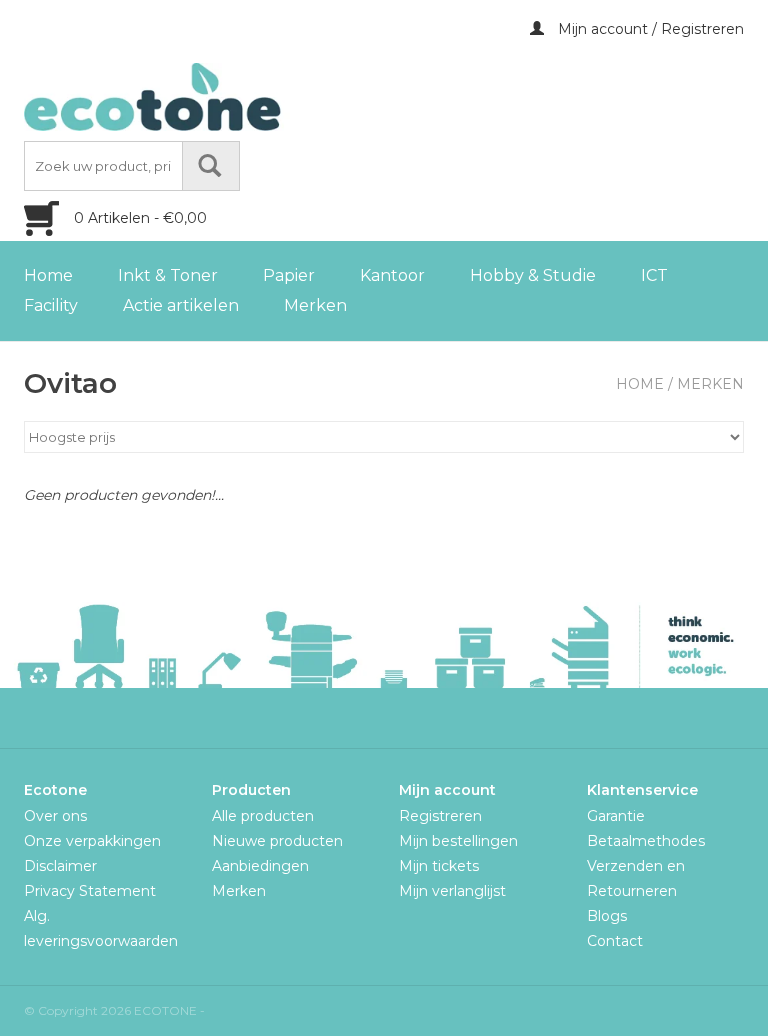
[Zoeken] (211, 166)
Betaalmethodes (646, 841)
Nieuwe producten (277, 841)
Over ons (55, 816)
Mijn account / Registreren (649, 29)
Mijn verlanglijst (452, 891)
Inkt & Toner (168, 275)
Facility (51, 305)
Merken (315, 305)
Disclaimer (60, 866)
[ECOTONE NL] (194, 97)
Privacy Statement (90, 891)
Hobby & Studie (533, 275)
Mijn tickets (439, 866)
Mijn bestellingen (458, 841)
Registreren (440, 816)
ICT (654, 275)
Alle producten (263, 816)
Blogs (607, 916)
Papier (289, 275)
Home (48, 275)
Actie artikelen (181, 305)
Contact (615, 941)
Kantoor (392, 275)
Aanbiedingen (260, 866)
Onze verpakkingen (92, 841)
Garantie (616, 816)
